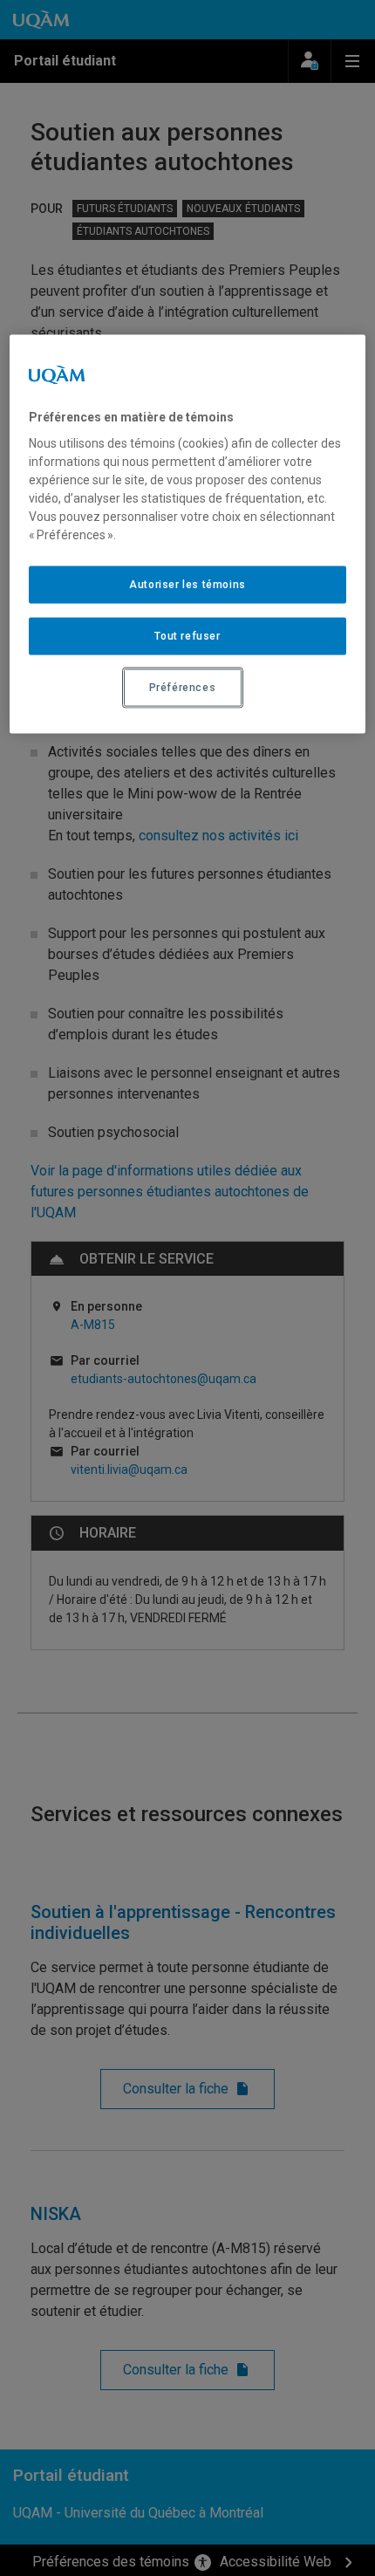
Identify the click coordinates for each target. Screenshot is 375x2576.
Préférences (183, 688)
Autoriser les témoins (187, 585)
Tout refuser (187, 636)
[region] (188, 534)
